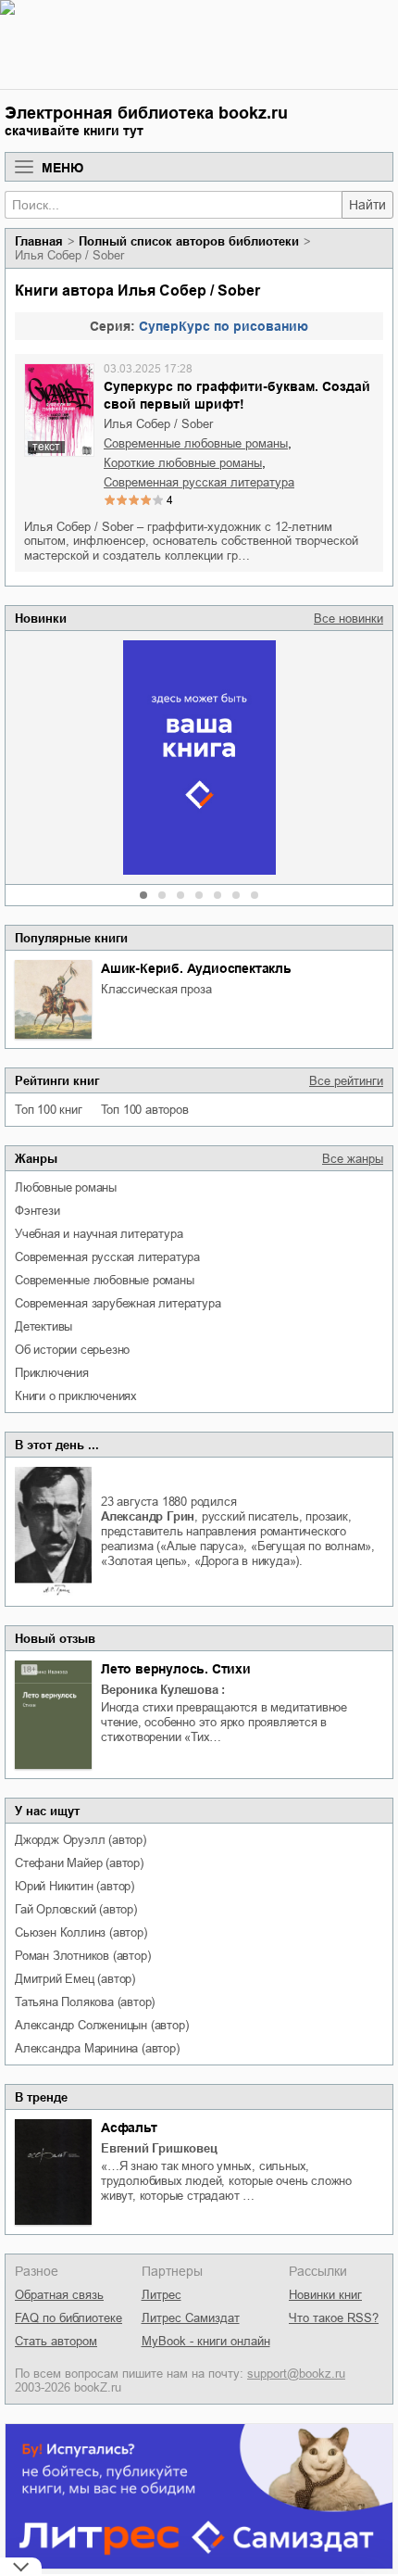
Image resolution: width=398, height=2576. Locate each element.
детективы (44, 1326)
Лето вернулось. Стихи (176, 1669)
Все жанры (353, 1159)
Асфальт (129, 2128)
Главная (39, 241)
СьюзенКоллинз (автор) (81, 1932)
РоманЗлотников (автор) (82, 1956)
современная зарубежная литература (118, 1303)
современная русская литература (107, 1257)
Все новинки (348, 619)
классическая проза (156, 989)
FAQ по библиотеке (68, 2318)
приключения (52, 1373)
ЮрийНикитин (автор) (75, 1886)
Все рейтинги (346, 1081)
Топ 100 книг (49, 1110)
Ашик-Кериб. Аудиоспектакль (196, 968)
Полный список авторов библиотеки (189, 241)
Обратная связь (59, 2295)
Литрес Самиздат (191, 2318)
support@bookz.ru (296, 2374)
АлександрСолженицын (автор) (101, 2025)
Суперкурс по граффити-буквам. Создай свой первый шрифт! (237, 395)
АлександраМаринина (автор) (97, 2048)
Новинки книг (325, 2295)
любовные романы (66, 1187)
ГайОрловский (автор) (76, 1909)
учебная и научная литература (99, 1234)
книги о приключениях (76, 1396)
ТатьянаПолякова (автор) (85, 2002)
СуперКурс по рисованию (224, 326)
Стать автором (56, 2341)
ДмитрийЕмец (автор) (75, 1979)
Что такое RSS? (334, 2318)
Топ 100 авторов (145, 1110)
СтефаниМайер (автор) (79, 1863)
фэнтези (37, 1211)
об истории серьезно (72, 1350)
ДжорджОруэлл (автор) (81, 1840)
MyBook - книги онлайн (206, 2341)
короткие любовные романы (183, 463)
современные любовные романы (105, 1280)
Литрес (162, 2295)
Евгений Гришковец (159, 2148)
